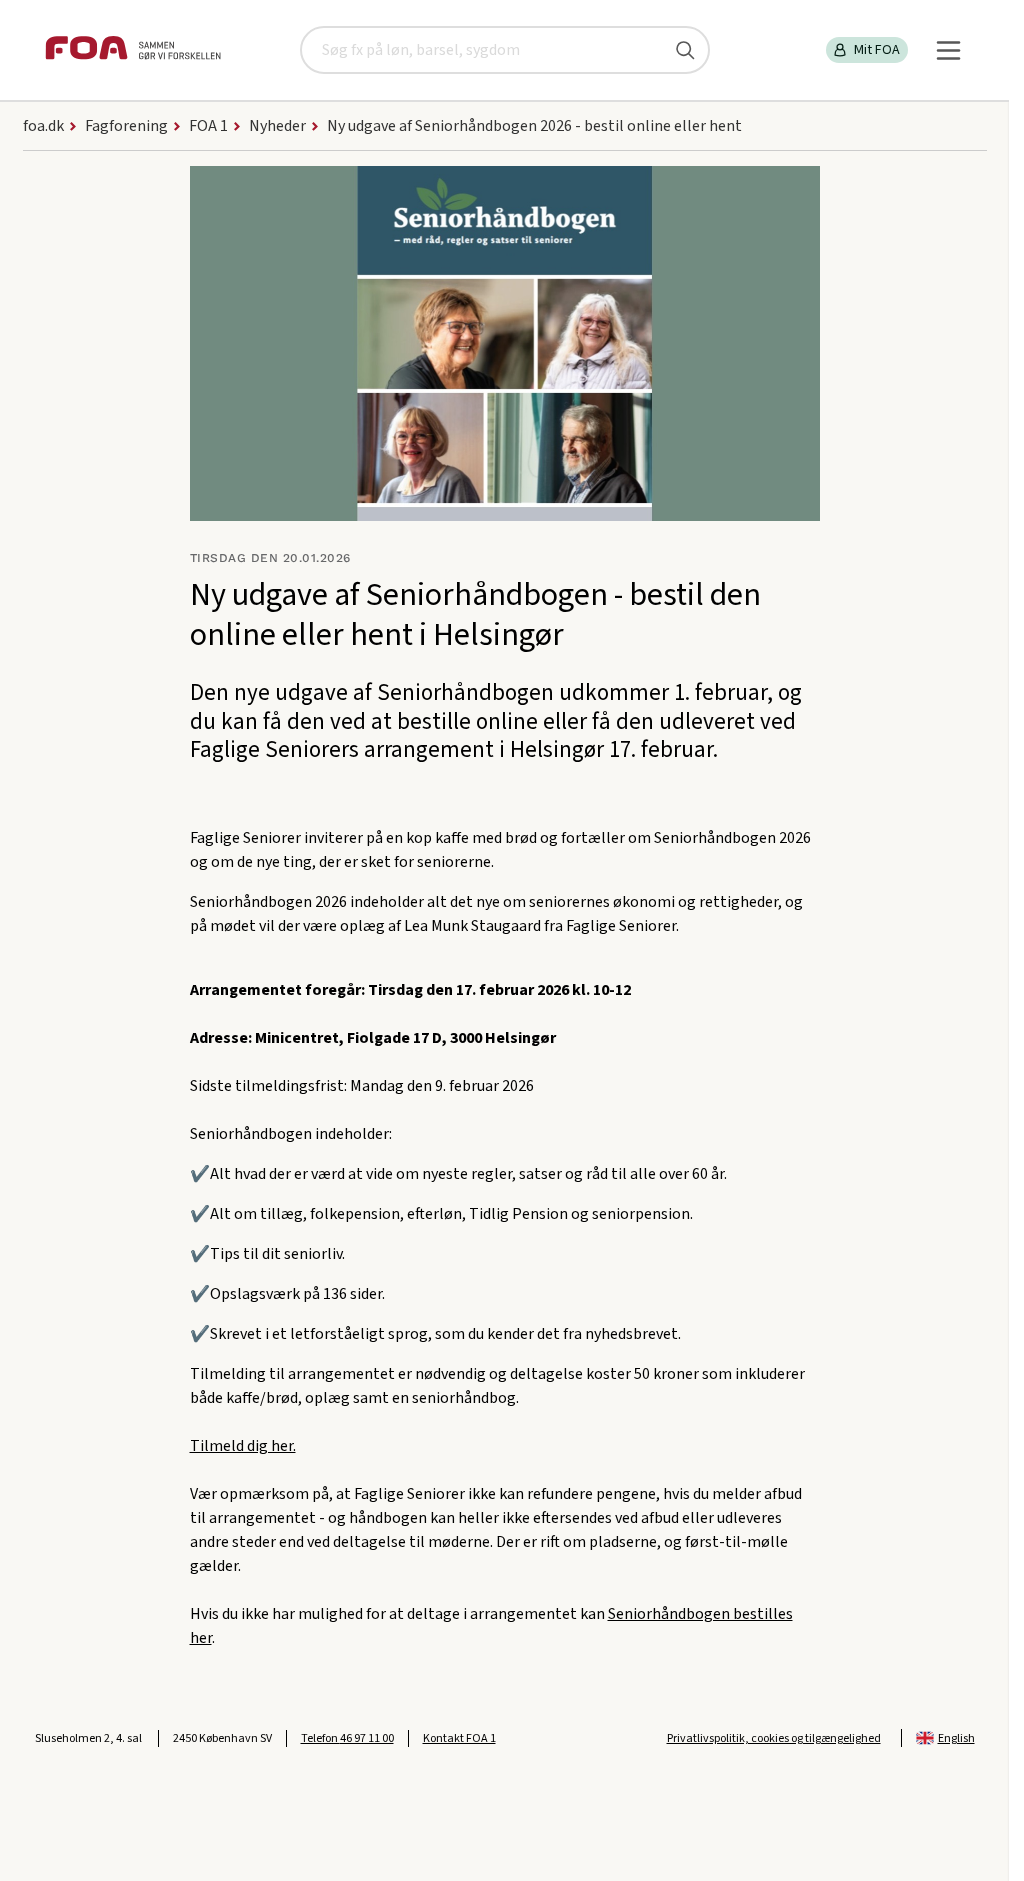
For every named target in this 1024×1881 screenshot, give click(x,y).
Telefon (347, 1738)
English (956, 1738)
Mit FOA (877, 50)
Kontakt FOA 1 (459, 1738)
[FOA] (133, 50)
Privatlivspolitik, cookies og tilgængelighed (774, 1738)
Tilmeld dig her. (243, 1446)
